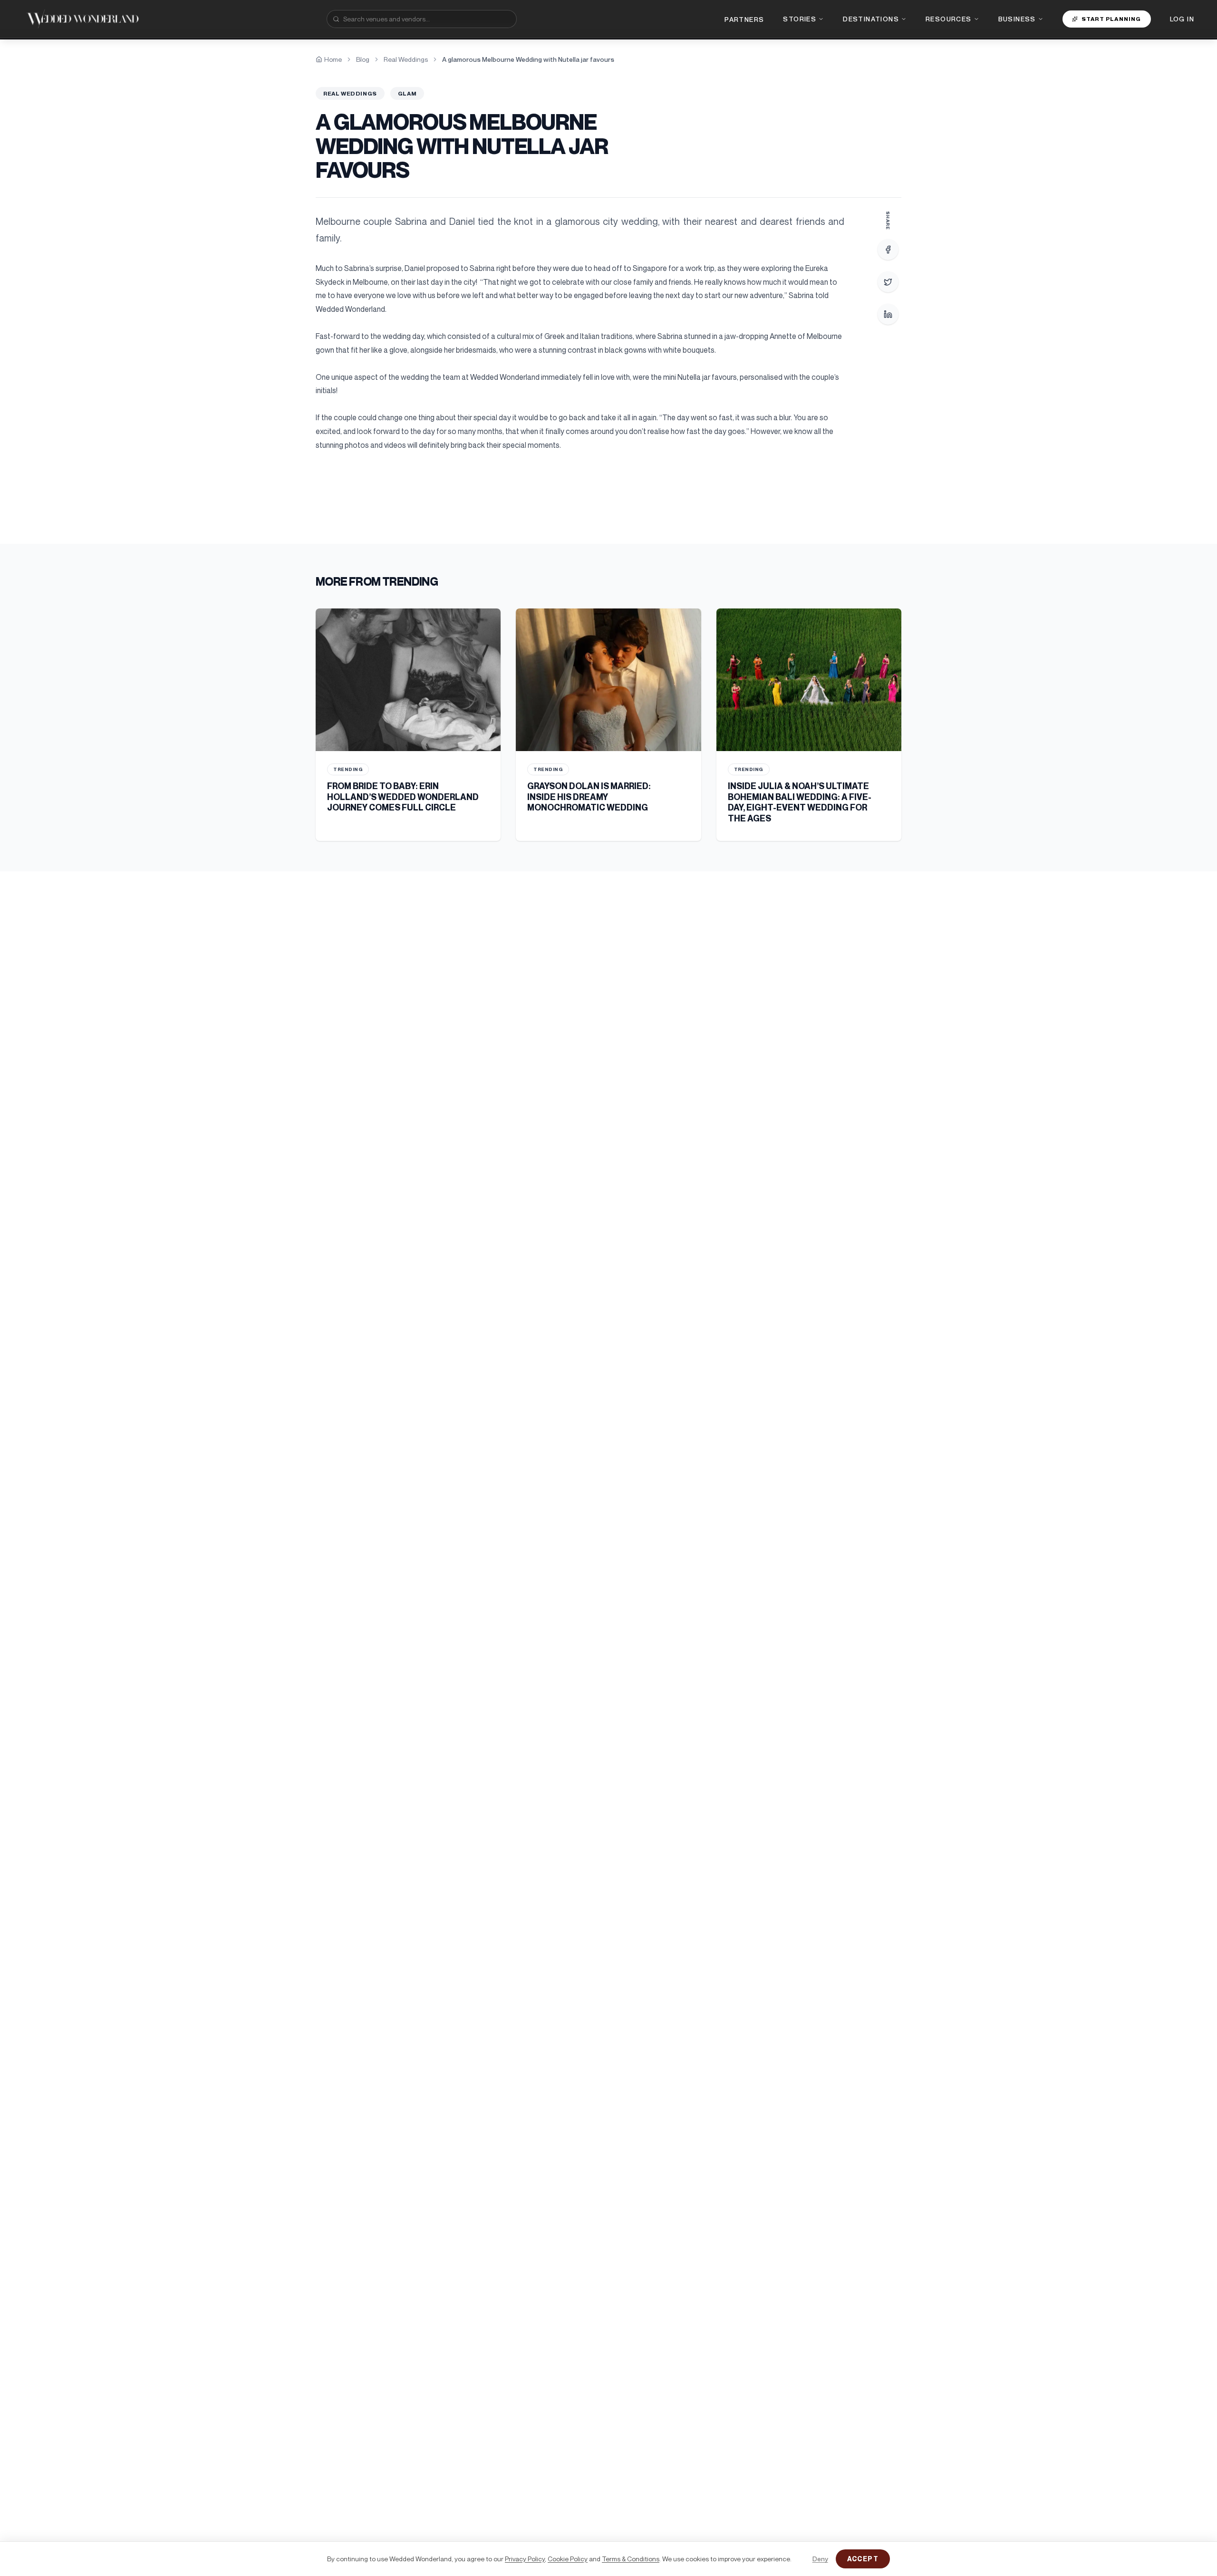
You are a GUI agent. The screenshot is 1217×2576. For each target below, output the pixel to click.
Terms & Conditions (631, 2559)
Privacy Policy (525, 2559)
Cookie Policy (568, 2559)
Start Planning (1111, 19)
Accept (863, 2559)
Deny (820, 2559)
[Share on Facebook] (888, 250)
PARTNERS (744, 19)
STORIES (800, 19)
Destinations (871, 19)
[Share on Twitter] (888, 282)
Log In (1182, 19)
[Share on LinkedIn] (888, 314)
